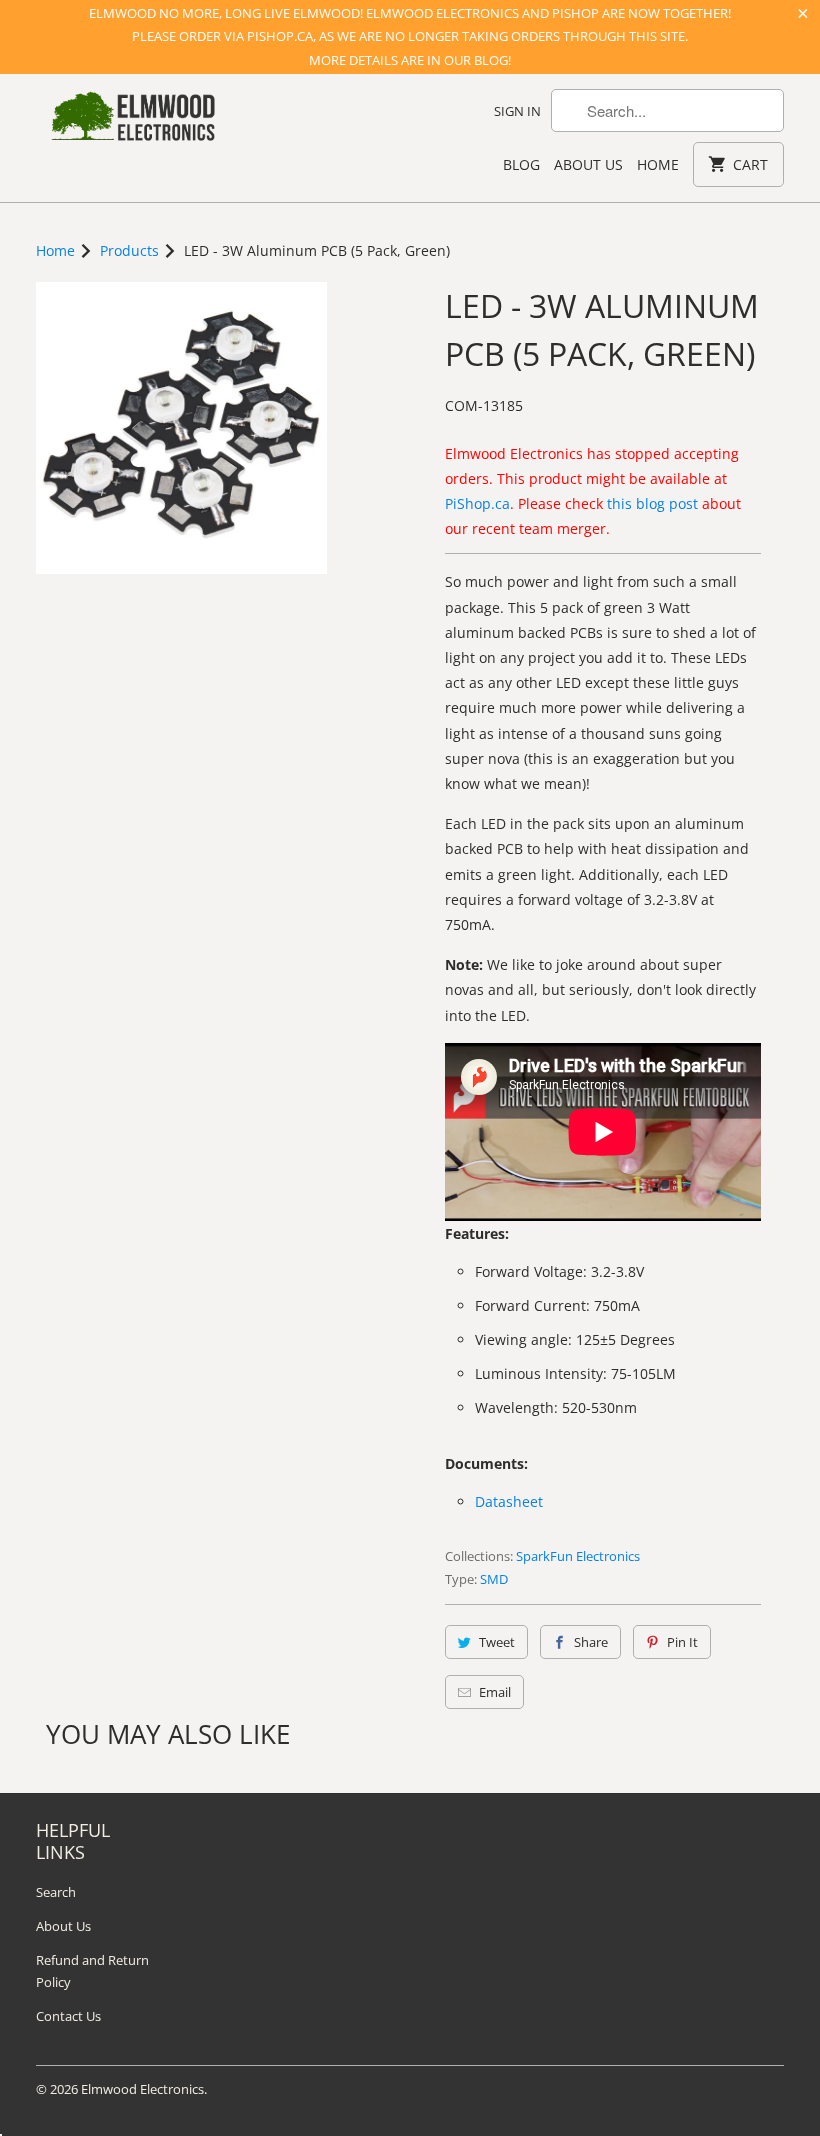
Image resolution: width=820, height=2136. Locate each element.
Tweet (497, 1642)
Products (129, 250)
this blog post (652, 503)
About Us (588, 164)
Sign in (517, 111)
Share (591, 1642)
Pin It (682, 1642)
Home (658, 164)
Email (495, 1692)
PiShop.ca (477, 503)
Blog (521, 164)
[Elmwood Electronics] (132, 121)
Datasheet (509, 1501)
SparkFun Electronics (578, 1556)
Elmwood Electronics (142, 2089)
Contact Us (68, 2016)
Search (56, 1892)
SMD (494, 1579)
